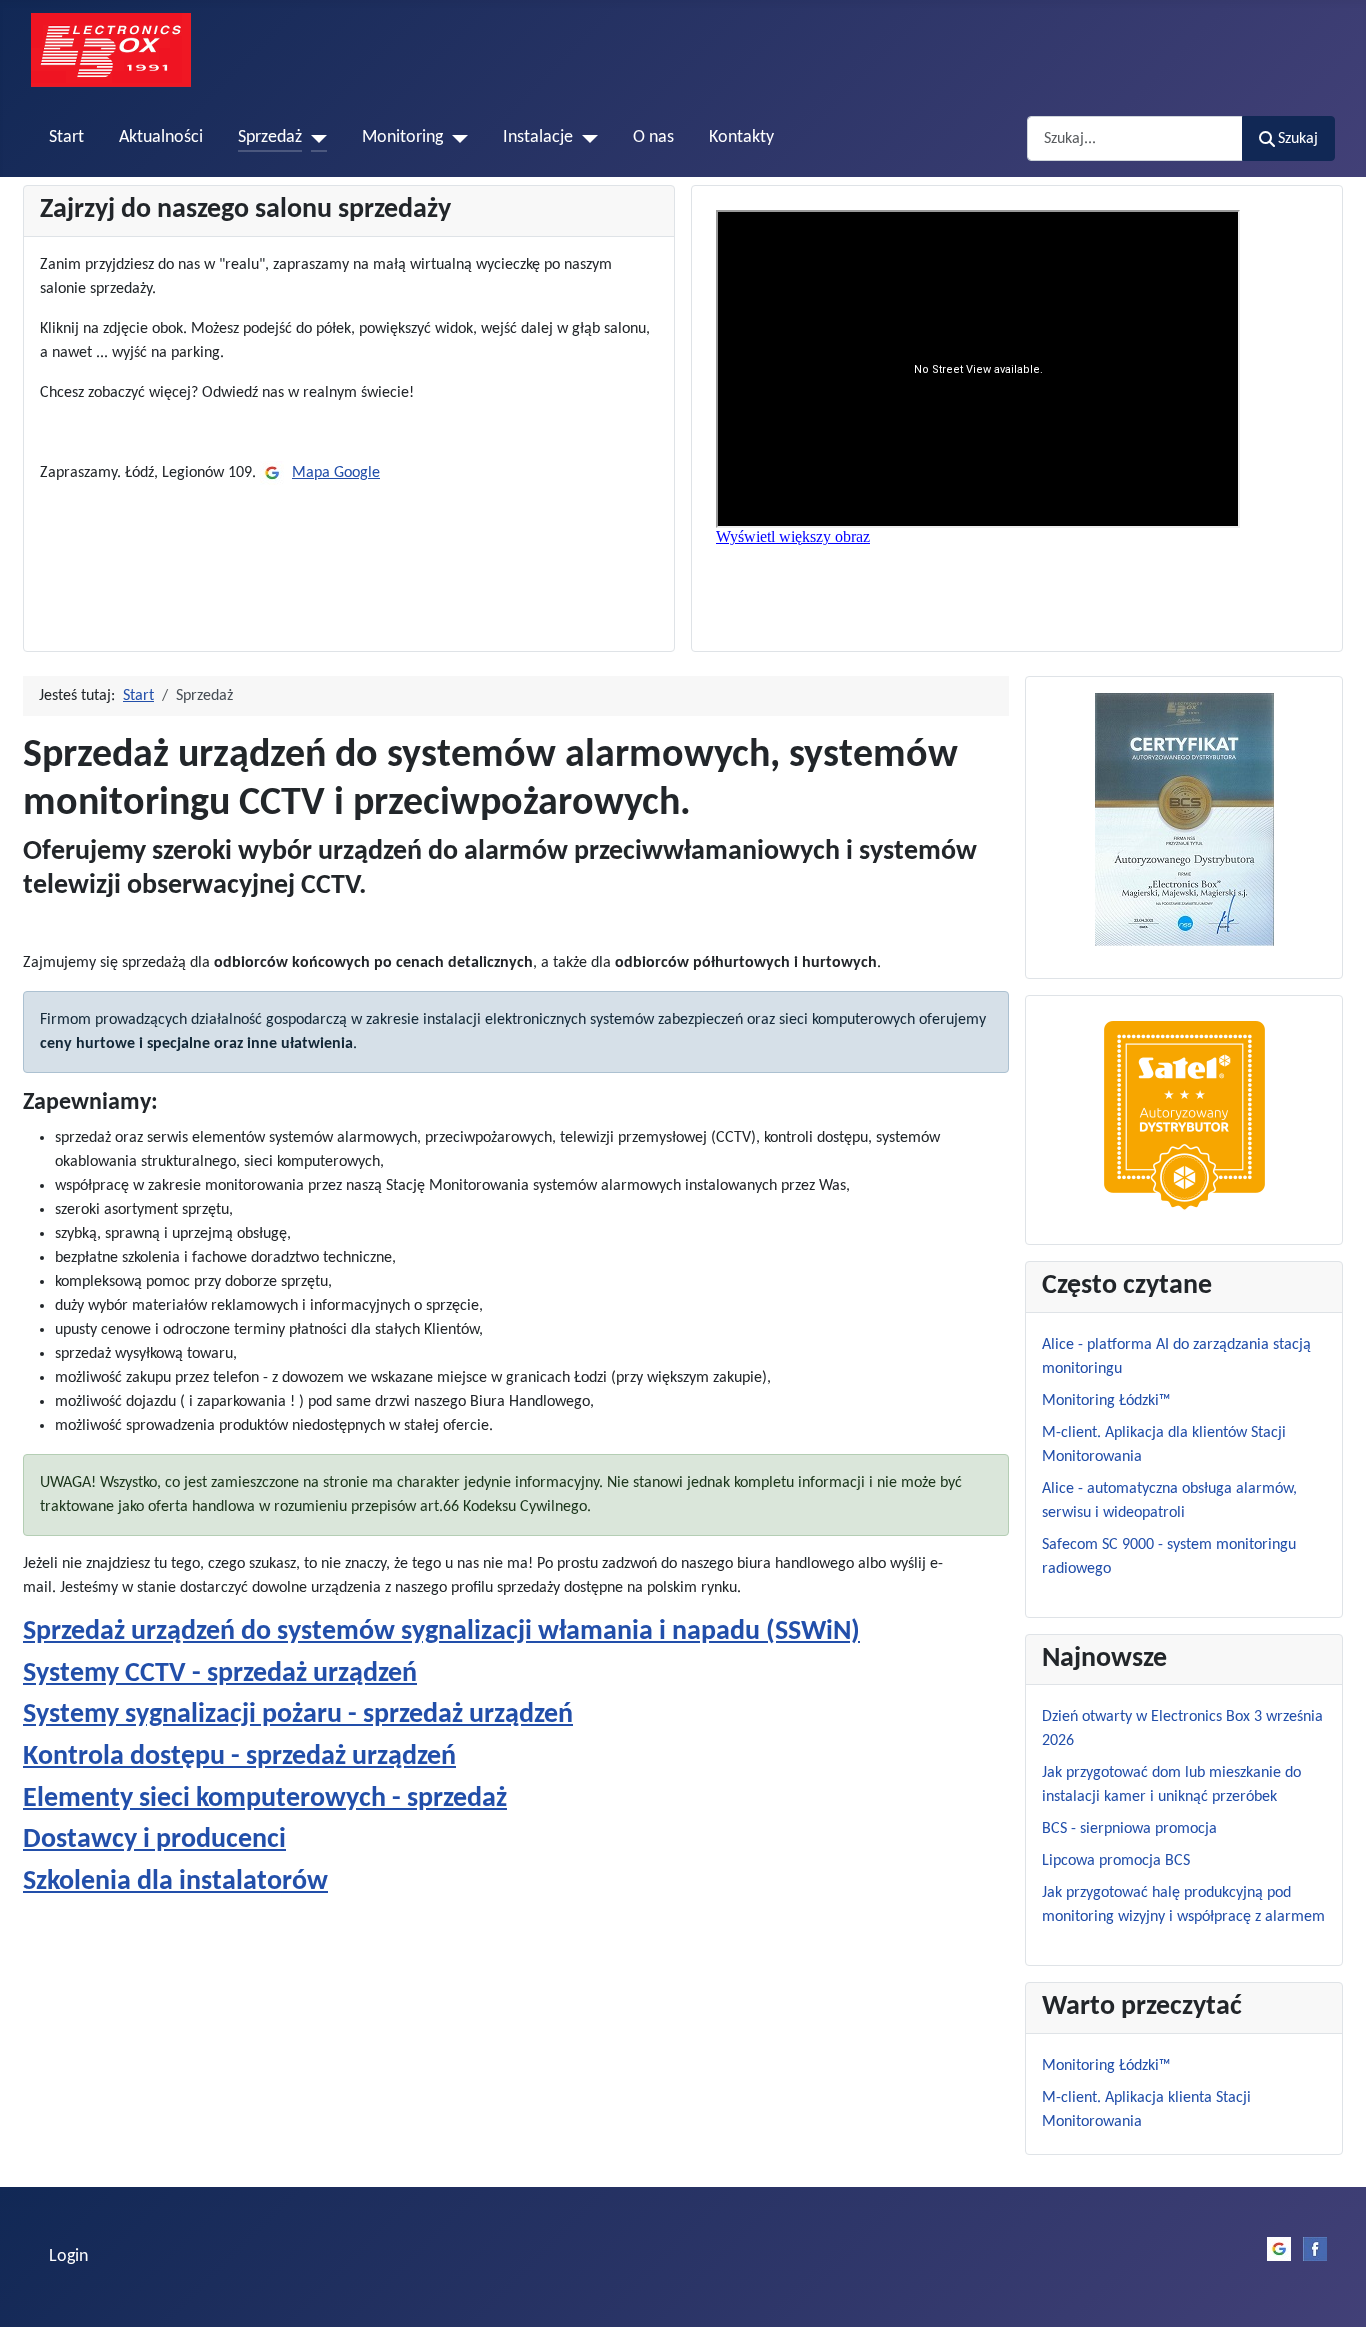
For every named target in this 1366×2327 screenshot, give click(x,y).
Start (66, 137)
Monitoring (402, 137)
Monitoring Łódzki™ (1106, 2066)
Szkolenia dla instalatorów (175, 1882)
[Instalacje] (585, 138)
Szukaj (1298, 139)
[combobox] (1135, 138)
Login (68, 2256)
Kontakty (741, 137)
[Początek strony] (1331, 2290)
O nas (653, 137)
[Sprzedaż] (314, 138)
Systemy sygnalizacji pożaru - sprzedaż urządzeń (298, 1715)
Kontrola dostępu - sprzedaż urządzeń (239, 1757)
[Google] (272, 473)
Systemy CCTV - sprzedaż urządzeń (220, 1674)
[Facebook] (1315, 2249)
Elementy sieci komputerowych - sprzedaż (265, 1799)
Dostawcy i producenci (154, 1840)
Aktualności (161, 137)
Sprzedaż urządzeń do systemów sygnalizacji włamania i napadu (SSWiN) (441, 1632)
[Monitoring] (455, 138)
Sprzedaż (270, 137)
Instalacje (538, 137)
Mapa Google (336, 473)
